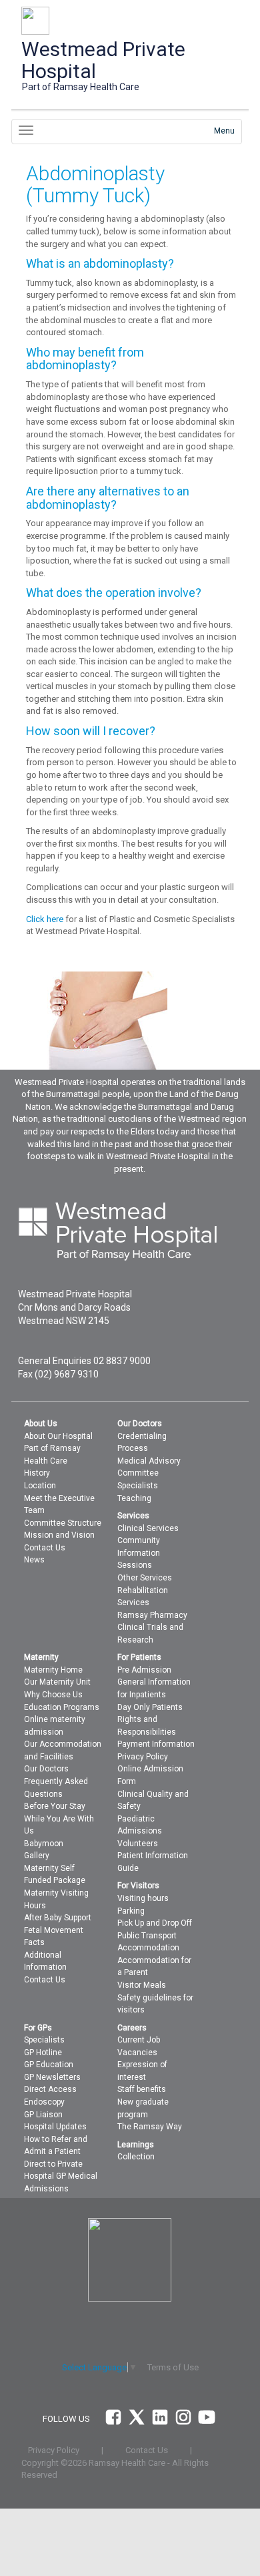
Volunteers (138, 1844)
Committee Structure (63, 1523)
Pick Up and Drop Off (155, 1923)
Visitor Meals (142, 1985)
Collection (136, 2157)
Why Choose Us (53, 1695)
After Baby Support (58, 1918)
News (34, 1560)
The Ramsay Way (150, 2127)
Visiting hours (143, 1898)
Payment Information (156, 1744)
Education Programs (62, 1707)
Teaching (134, 1498)
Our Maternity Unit (57, 1682)
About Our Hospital (58, 1436)
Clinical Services (148, 1528)
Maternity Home (53, 1670)
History (37, 1473)
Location (40, 1486)
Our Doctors (46, 1769)
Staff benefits (142, 2089)
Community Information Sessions (139, 1553)
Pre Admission (144, 1670)
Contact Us (45, 1548)
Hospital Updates (55, 2127)
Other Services (145, 1578)
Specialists (138, 1486)
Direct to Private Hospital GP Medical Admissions (61, 2176)
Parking (131, 1911)
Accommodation (148, 1948)
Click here (45, 919)
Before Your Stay (55, 1806)
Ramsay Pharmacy (152, 1615)
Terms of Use (173, 2367)
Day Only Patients (150, 1707)
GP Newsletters (52, 2077)
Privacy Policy (143, 1757)
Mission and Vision (59, 1535)
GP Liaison (43, 2115)
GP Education (49, 2065)
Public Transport (147, 1936)
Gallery (37, 1856)
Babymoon (44, 1844)
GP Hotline (43, 2053)
